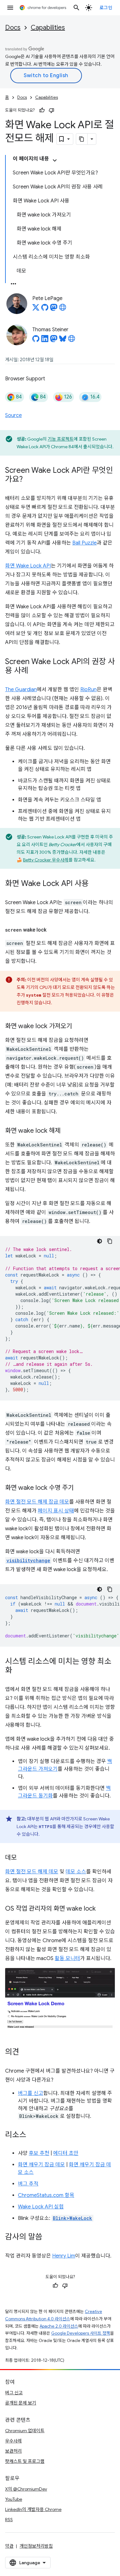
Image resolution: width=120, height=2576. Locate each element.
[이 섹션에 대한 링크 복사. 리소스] (33, 2135)
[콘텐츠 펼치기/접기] (55, 160)
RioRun (88, 690)
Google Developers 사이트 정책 (81, 2333)
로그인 (106, 8)
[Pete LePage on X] (36, 309)
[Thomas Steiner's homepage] (72, 340)
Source (13, 415)
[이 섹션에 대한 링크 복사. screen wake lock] (53, 930)
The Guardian (21, 690)
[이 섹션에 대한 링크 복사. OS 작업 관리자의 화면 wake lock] (102, 1909)
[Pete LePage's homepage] (63, 309)
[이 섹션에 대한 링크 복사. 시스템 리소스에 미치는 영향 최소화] (19, 1671)
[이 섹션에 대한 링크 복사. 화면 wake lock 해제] (67, 1131)
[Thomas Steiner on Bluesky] (63, 340)
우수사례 (13, 2441)
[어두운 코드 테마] (100, 1241)
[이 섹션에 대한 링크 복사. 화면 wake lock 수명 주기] (80, 1488)
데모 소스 (76, 1872)
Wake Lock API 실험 (41, 2207)
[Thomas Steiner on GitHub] (36, 340)
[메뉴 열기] (10, 8)
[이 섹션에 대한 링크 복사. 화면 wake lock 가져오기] (78, 1027)
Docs (13, 28)
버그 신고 (14, 2393)
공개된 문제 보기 (21, 2403)
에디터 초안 (66, 2153)
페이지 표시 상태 (56, 1511)
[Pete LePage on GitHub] (45, 309)
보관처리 (13, 2451)
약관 (9, 2546)
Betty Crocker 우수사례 (46, 860)
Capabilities (48, 28)
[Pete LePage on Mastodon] (54, 309)
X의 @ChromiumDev (26, 2489)
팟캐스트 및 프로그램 (25, 2461)
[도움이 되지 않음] (52, 110)
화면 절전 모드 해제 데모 (32, 1872)
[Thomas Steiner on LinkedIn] (45, 340)
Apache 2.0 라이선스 (59, 2326)
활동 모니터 (67, 1958)
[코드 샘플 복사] (110, 1241)
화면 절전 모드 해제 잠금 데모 (37, 1502)
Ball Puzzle (84, 543)
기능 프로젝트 (61, 439)
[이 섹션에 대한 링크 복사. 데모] (23, 1858)
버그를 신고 (31, 2093)
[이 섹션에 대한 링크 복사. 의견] (26, 2053)
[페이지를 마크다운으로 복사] (82, 139)
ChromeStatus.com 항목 (46, 2195)
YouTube (14, 2499)
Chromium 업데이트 (25, 2431)
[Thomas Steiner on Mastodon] (54, 340)
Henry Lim (64, 2256)
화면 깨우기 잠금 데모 (41, 2165)
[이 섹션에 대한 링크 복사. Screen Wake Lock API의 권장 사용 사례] (35, 671)
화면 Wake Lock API (28, 566)
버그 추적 (28, 2184)
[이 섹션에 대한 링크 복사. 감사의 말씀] (49, 2237)
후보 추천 (39, 2153)
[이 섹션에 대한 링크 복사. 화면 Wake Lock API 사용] (95, 884)
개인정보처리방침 (36, 2546)
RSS (9, 2520)
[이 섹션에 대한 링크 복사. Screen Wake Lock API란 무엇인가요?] (29, 479)
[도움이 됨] (42, 110)
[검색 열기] (76, 8)
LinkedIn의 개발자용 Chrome (33, 2509)
